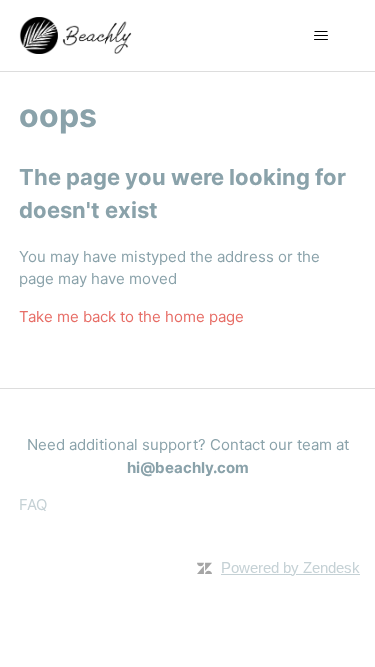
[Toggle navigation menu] (320, 36)
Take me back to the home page (131, 316)
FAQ (33, 504)
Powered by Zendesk (290, 567)
